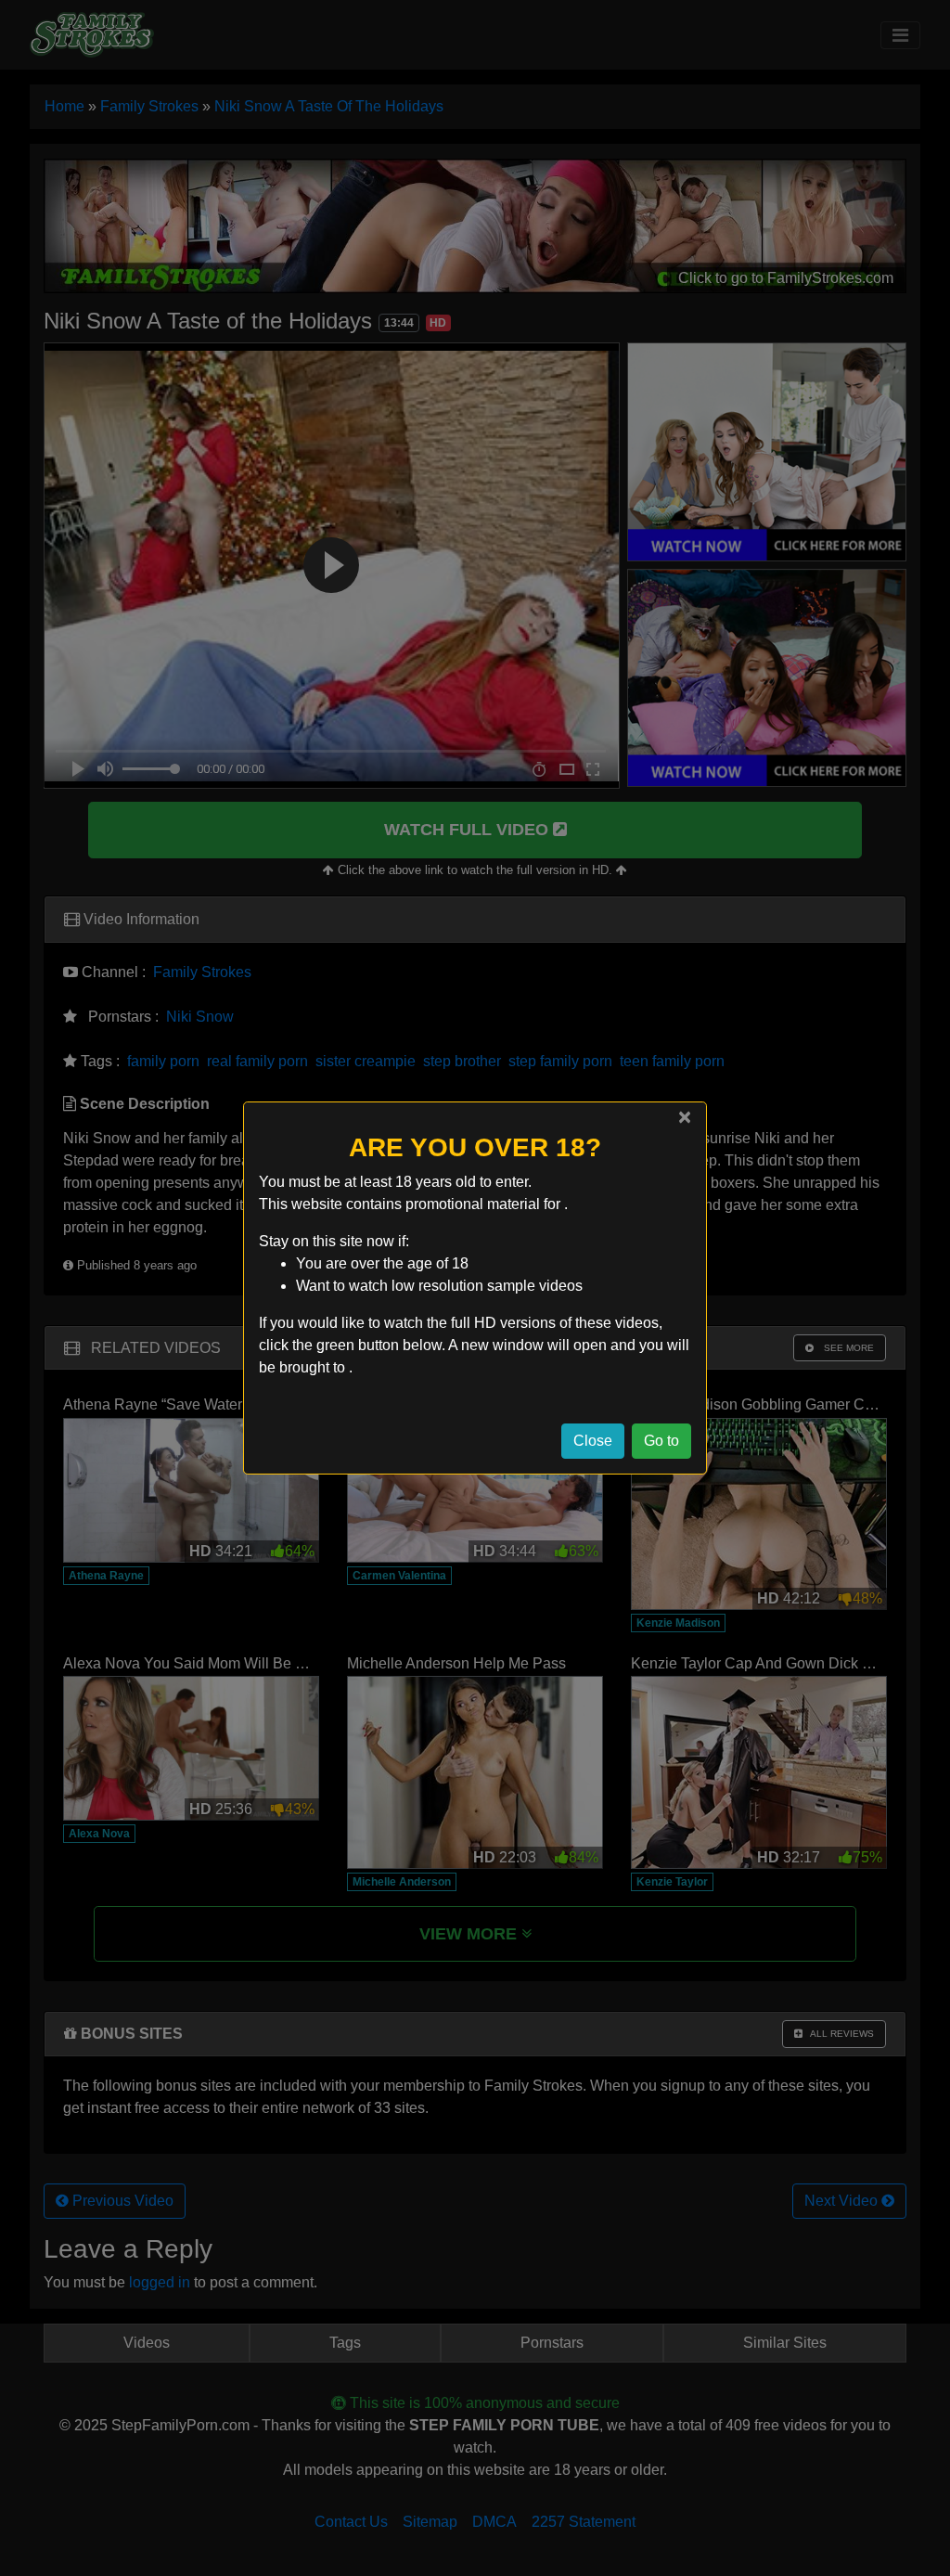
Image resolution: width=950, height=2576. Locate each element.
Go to (661, 1441)
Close (593, 1441)
